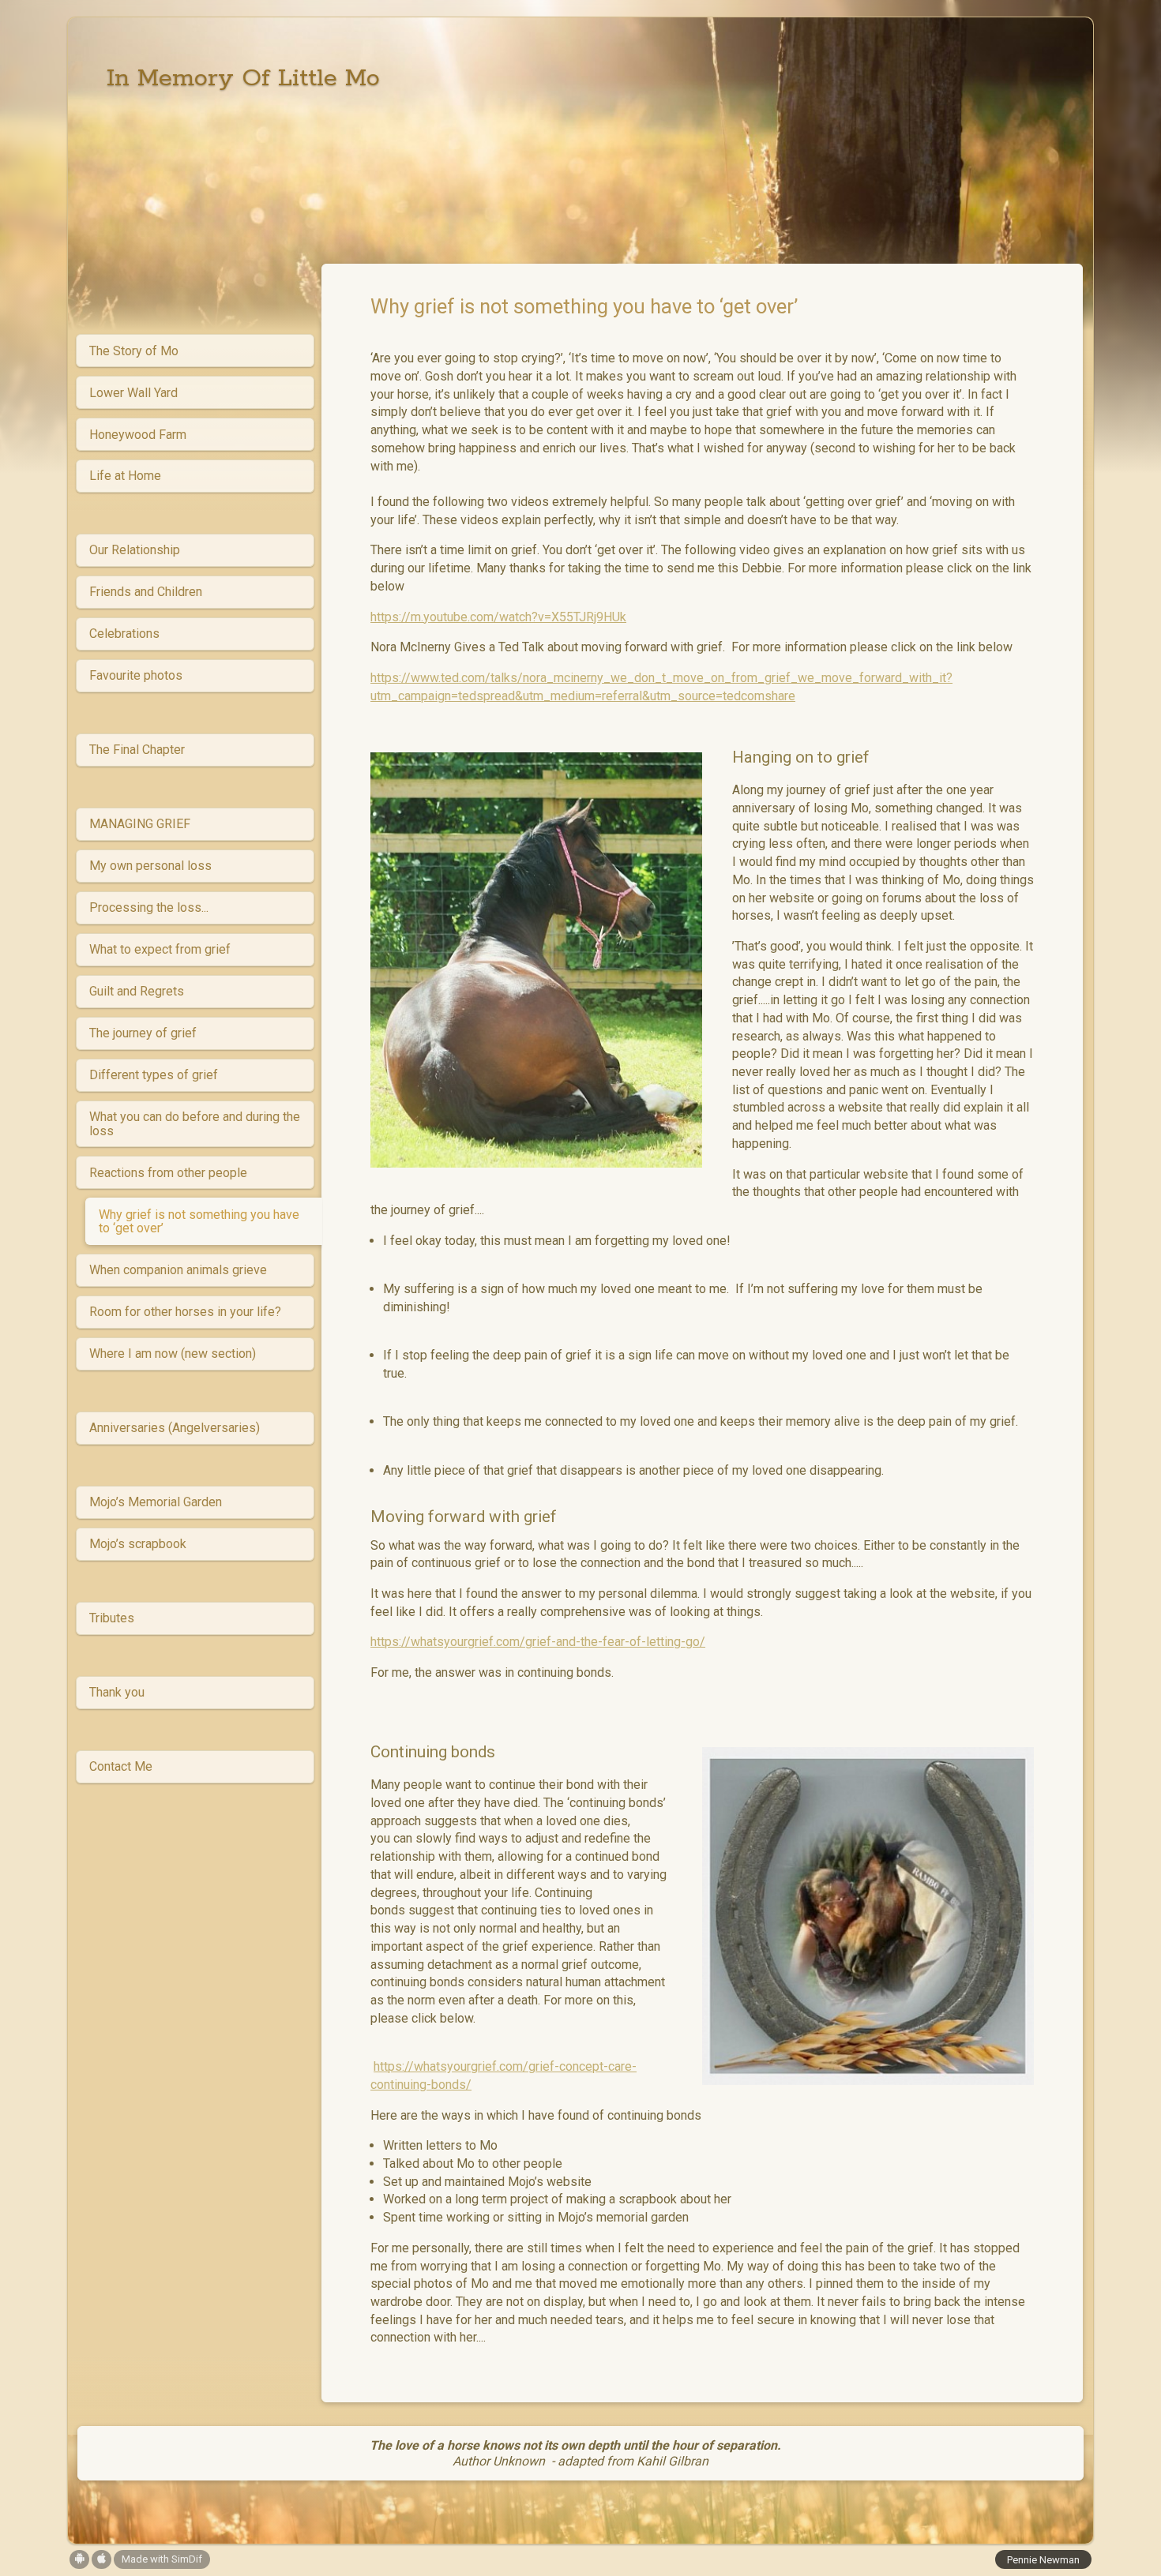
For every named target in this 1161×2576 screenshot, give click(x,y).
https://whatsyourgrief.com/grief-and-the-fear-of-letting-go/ (538, 1642)
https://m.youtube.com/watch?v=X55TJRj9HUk (498, 617)
